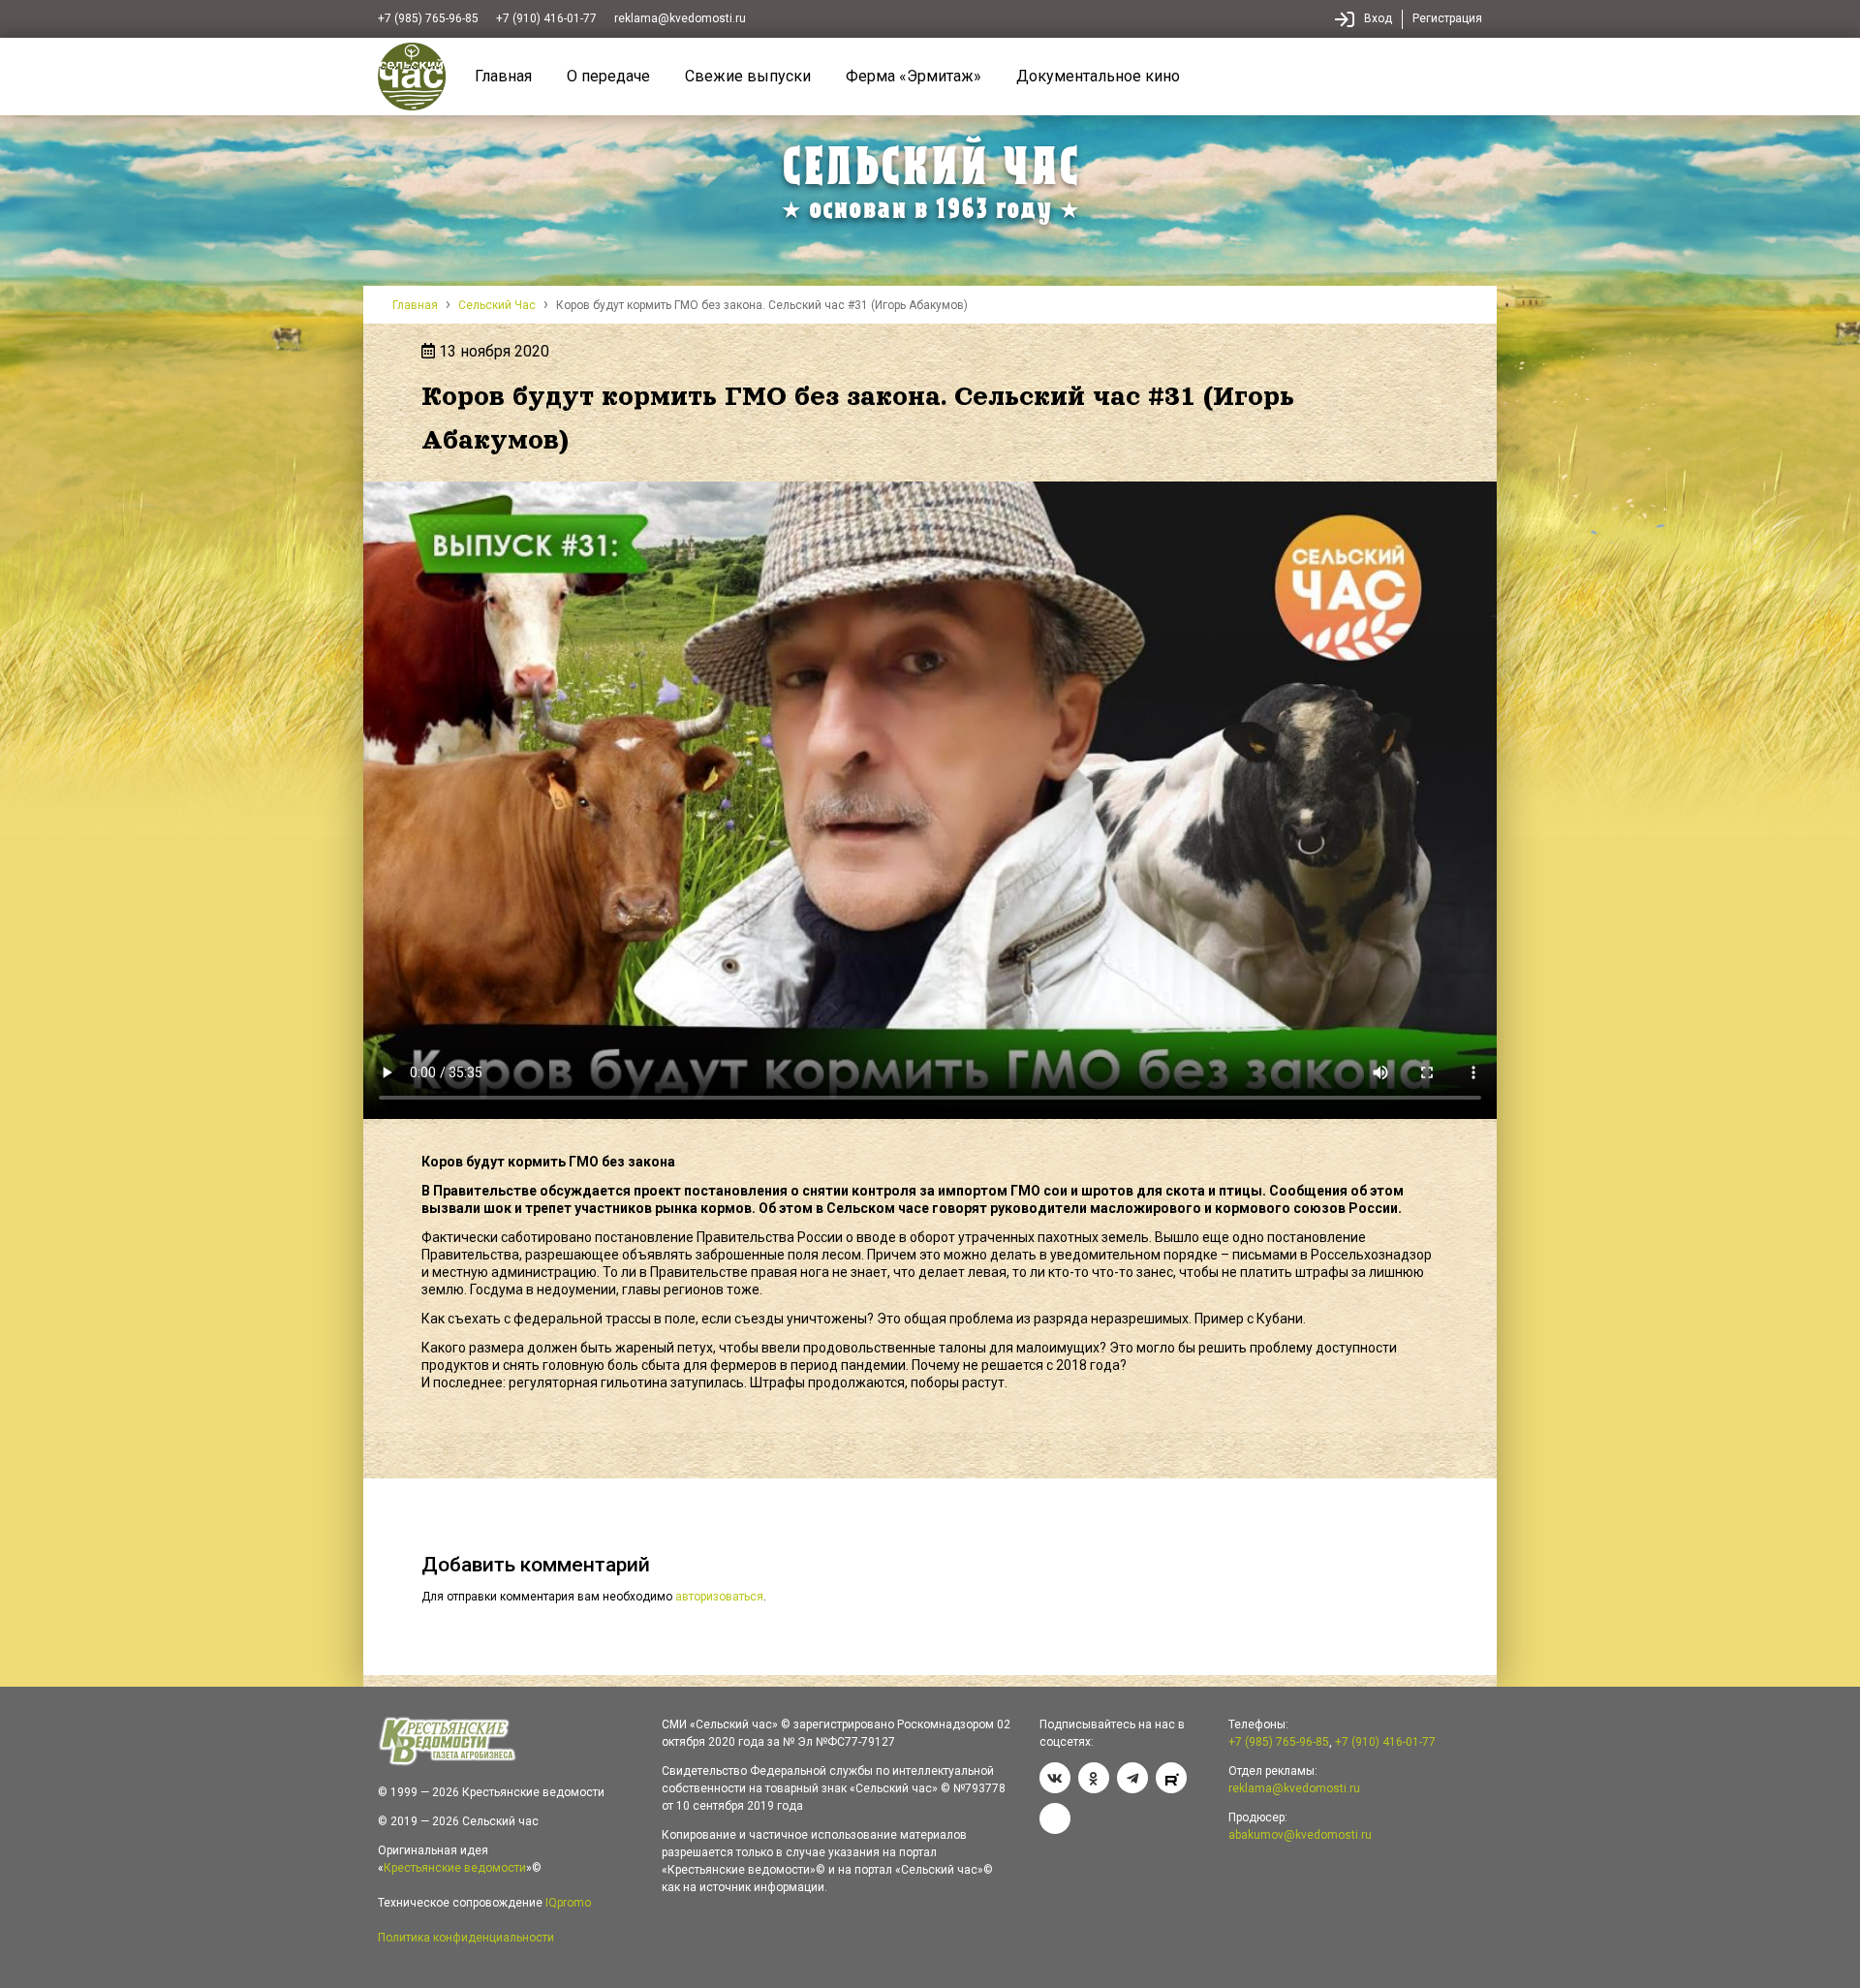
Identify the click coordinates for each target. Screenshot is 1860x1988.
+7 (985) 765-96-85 (428, 18)
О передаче (608, 76)
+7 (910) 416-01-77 (546, 18)
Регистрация (1447, 18)
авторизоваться (719, 1597)
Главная (503, 76)
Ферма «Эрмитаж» (914, 76)
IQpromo (568, 1903)
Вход (1378, 18)
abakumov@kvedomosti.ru (1300, 1835)
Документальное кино (1098, 76)
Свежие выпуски (748, 76)
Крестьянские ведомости (455, 1868)
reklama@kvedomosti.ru (680, 18)
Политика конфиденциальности (466, 1938)
